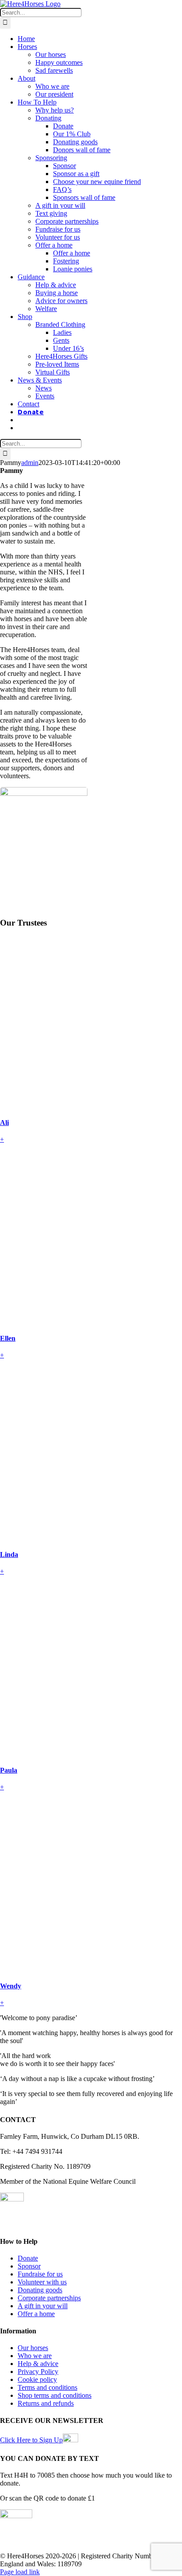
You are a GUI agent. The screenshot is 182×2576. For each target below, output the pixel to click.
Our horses (33, 2348)
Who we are (35, 2356)
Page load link (20, 2572)
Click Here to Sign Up (31, 2440)
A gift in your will (43, 2306)
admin (30, 463)
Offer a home (36, 2314)
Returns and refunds (46, 2403)
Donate (28, 2258)
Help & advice (38, 2364)
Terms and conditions (47, 2387)
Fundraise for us (40, 2274)
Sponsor (29, 2266)
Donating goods (40, 2290)
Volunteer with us (42, 2282)
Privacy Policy (38, 2372)
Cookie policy (37, 2379)
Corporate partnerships (49, 2298)
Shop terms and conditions (55, 2395)
